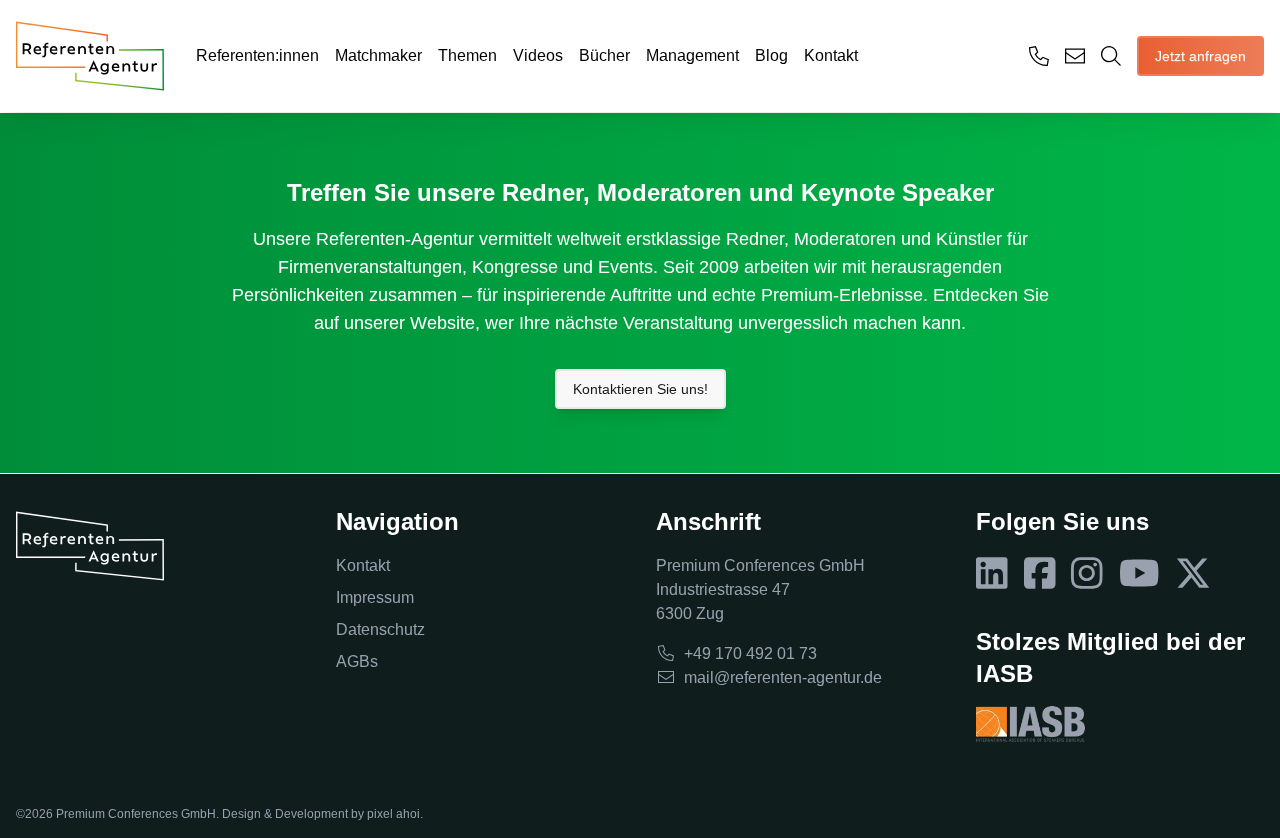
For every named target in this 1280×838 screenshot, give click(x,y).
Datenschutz (380, 629)
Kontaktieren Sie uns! (640, 389)
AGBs (357, 661)
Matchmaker (378, 55)
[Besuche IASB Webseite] (1030, 724)
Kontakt (831, 55)
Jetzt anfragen (1200, 56)
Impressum (375, 597)
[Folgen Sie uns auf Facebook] (1040, 574)
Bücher (604, 55)
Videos (538, 55)
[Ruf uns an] (1039, 56)
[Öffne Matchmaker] (1111, 56)
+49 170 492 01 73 (750, 653)
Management (692, 55)
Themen (467, 55)
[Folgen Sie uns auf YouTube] (1139, 574)
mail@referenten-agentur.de (783, 677)
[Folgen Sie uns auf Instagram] (1087, 574)
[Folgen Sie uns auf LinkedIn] (992, 574)
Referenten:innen (257, 55)
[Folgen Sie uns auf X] (1193, 574)
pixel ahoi (393, 814)
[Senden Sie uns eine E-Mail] (1075, 56)
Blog (771, 55)
